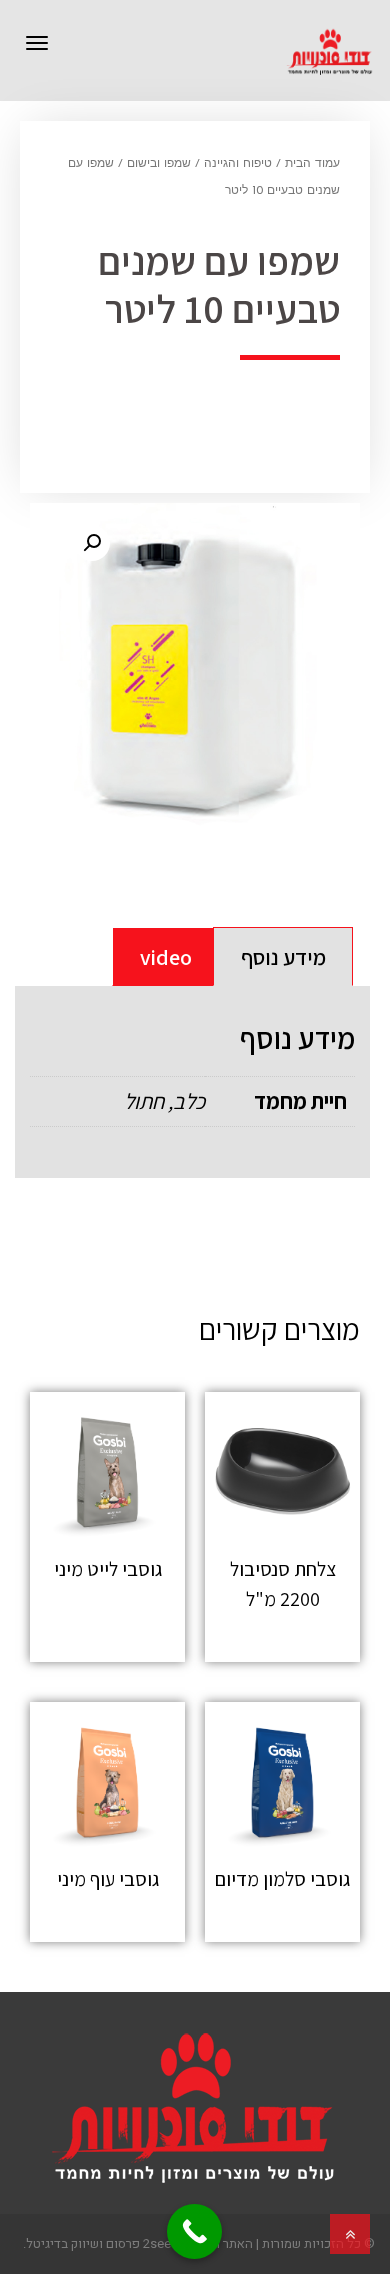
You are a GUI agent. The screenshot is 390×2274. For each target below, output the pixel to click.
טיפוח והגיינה (238, 164)
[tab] (283, 956)
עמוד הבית (312, 164)
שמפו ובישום (159, 164)
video (166, 957)
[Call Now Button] (194, 2231)
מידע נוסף (283, 957)
